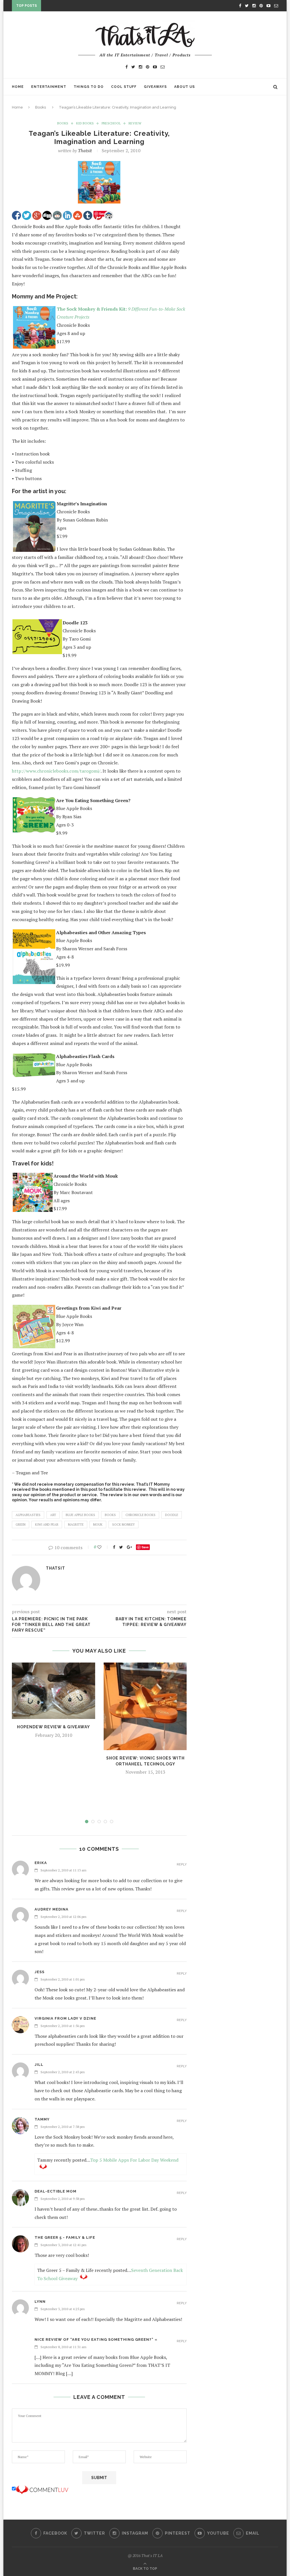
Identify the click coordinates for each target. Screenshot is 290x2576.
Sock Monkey (123, 1525)
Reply (182, 1864)
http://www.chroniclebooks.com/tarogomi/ (56, 771)
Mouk (98, 1525)
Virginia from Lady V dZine (65, 2018)
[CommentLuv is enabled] (42, 2489)
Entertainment (49, 87)
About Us (185, 87)
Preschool (111, 123)
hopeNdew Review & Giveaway (54, 1727)
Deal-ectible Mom (56, 2191)
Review (135, 123)
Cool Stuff (124, 87)
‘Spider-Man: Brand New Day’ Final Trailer (89, 7)
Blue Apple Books (80, 1515)
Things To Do (89, 87)
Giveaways (155, 87)
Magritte (76, 1525)
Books (40, 107)
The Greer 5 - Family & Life (65, 2237)
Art (53, 1515)
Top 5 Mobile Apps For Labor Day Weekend (134, 2160)
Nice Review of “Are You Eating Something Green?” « (96, 2339)
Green (21, 1525)
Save (145, 1547)
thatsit (85, 150)
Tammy (42, 2119)
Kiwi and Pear (47, 1525)
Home (18, 87)
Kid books (85, 123)
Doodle (172, 1515)
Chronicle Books (140, 1515)
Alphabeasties (28, 1515)
